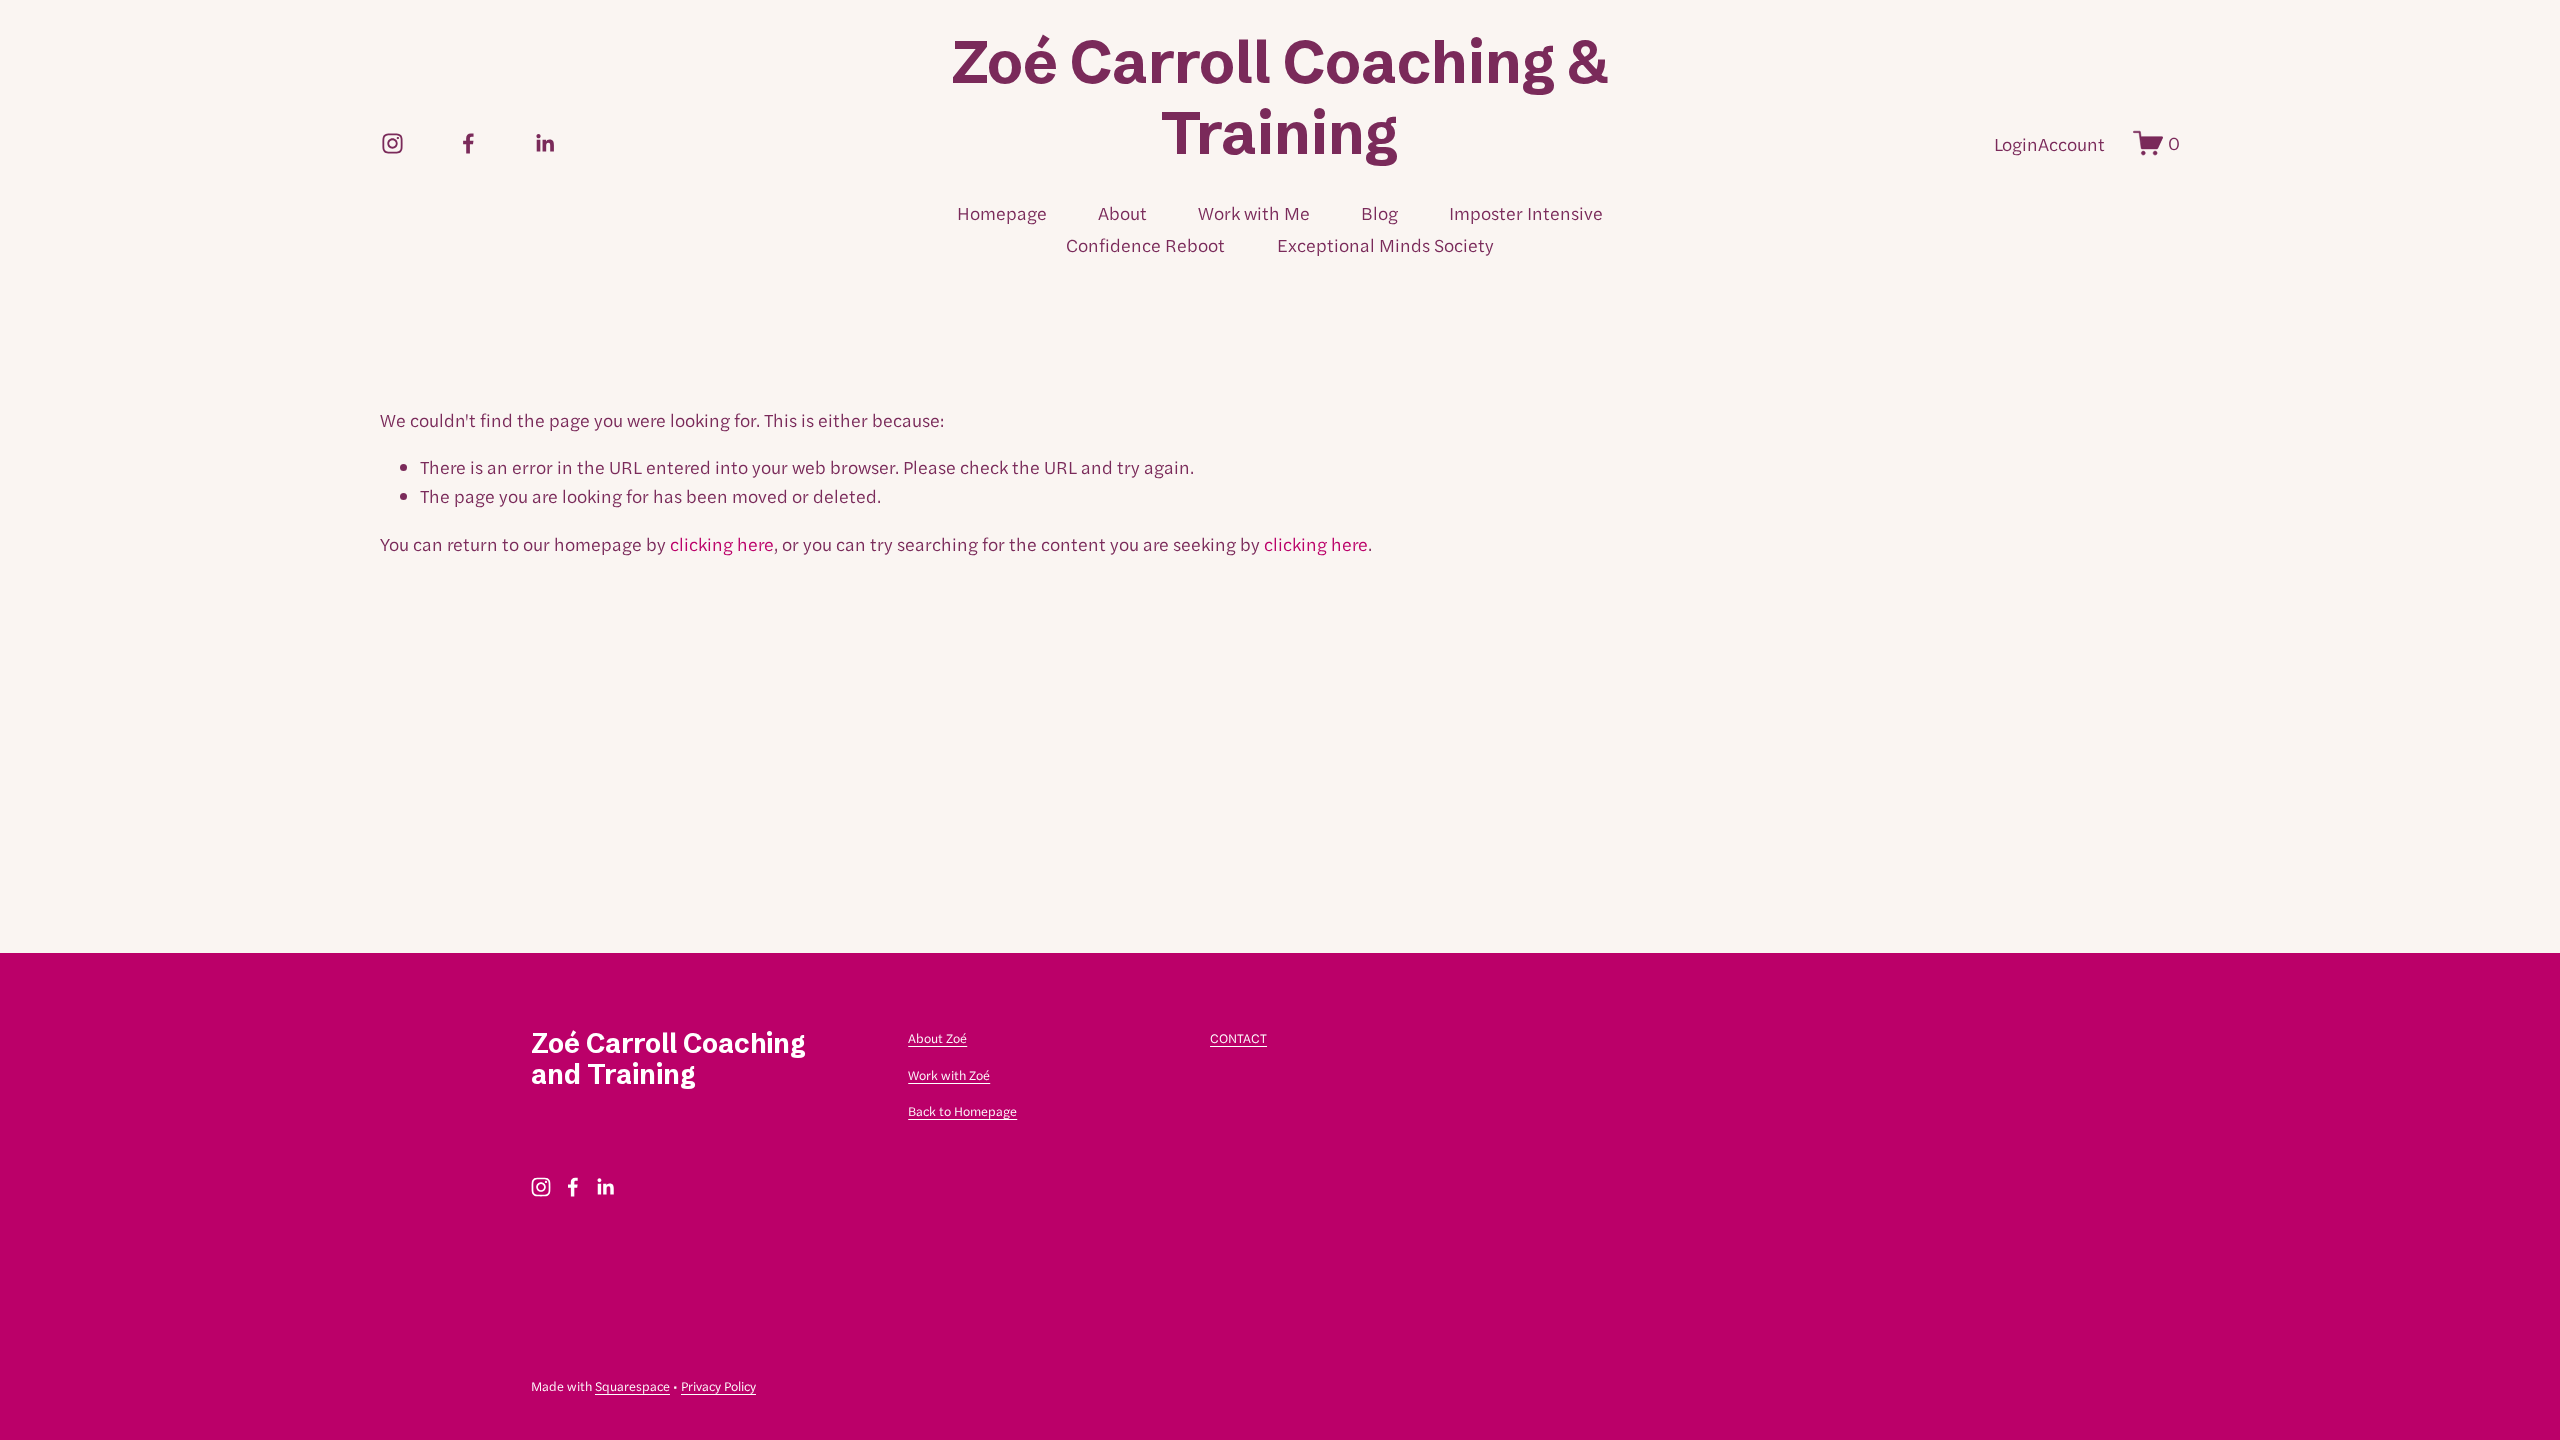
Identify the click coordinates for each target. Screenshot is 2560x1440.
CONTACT (1238, 1037)
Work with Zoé (949, 1074)
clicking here (722, 543)
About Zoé (937, 1037)
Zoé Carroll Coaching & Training (1280, 97)
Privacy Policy (718, 1385)
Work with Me (1254, 212)
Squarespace (632, 1385)
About (1122, 212)
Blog (1379, 212)
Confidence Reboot (1145, 244)
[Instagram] (392, 143)
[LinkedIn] (544, 143)
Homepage (1002, 212)
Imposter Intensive (1526, 212)
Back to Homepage (962, 1110)
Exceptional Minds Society (1385, 244)
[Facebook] (468, 143)
